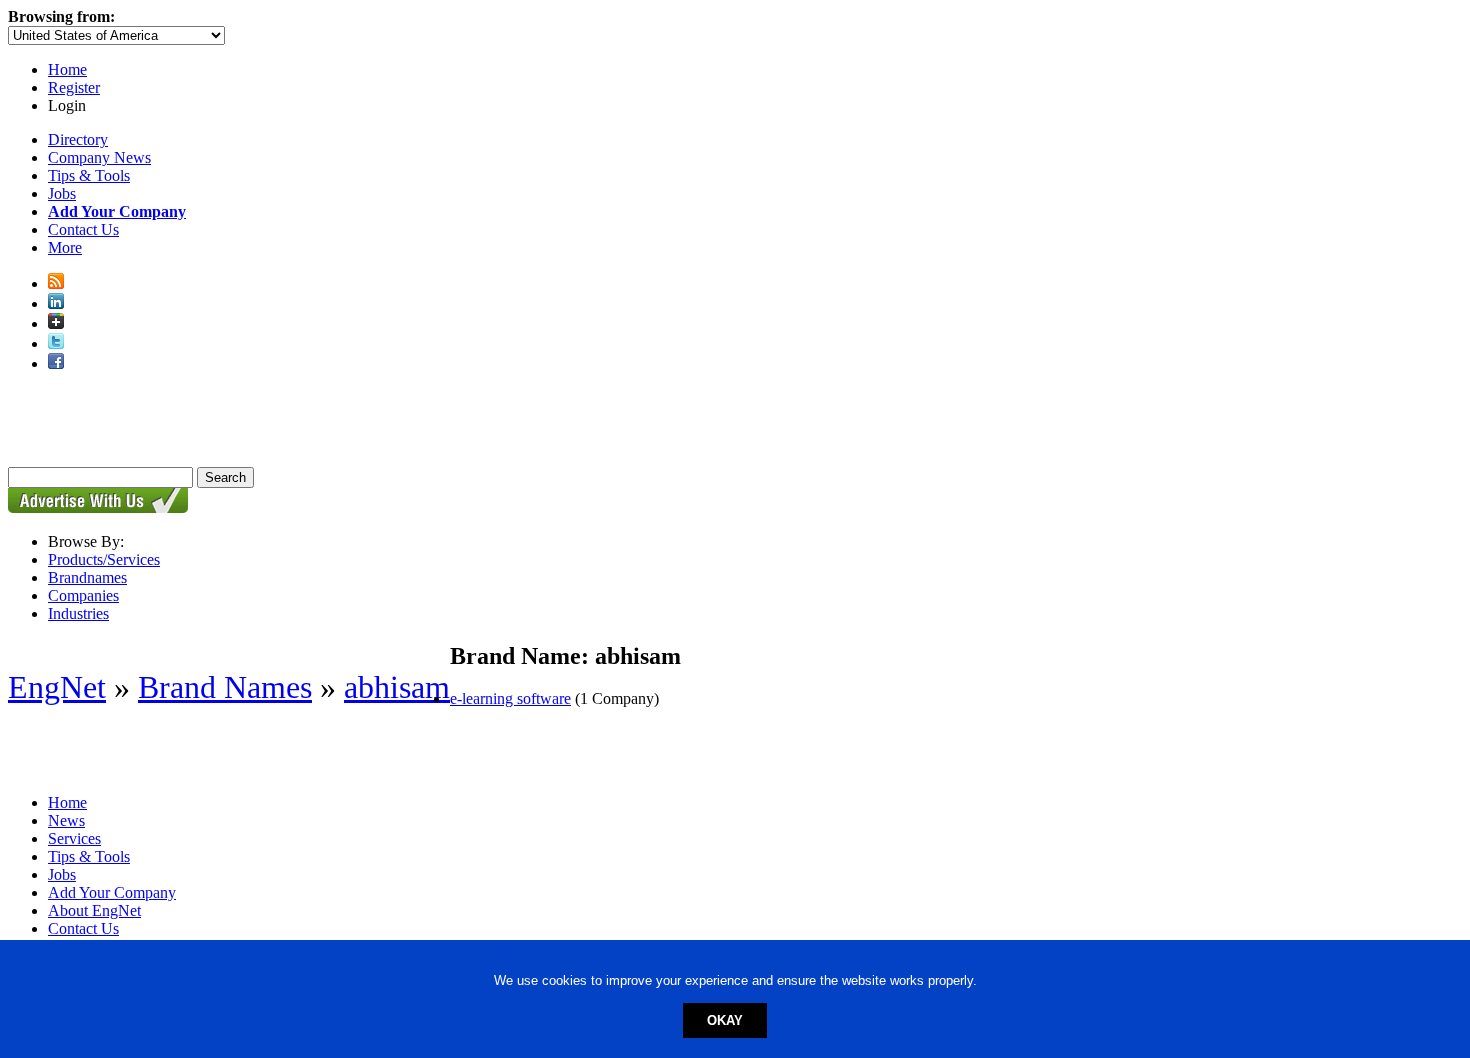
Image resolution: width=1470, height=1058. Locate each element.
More (65, 247)
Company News (99, 157)
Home (67, 69)
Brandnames (87, 577)
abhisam (397, 687)
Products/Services (104, 559)
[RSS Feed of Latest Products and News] (56, 283)
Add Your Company (112, 892)
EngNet (57, 687)
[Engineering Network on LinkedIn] (56, 303)
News (66, 820)
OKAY (725, 1020)
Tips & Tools (89, 175)
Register (74, 87)
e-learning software (510, 698)
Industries (78, 613)
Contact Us (83, 229)
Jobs (62, 193)
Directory (78, 139)
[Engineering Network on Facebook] (56, 363)
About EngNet (94, 910)
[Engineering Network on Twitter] (56, 343)
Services (74, 838)
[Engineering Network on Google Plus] (56, 323)
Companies (83, 595)
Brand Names (225, 687)
